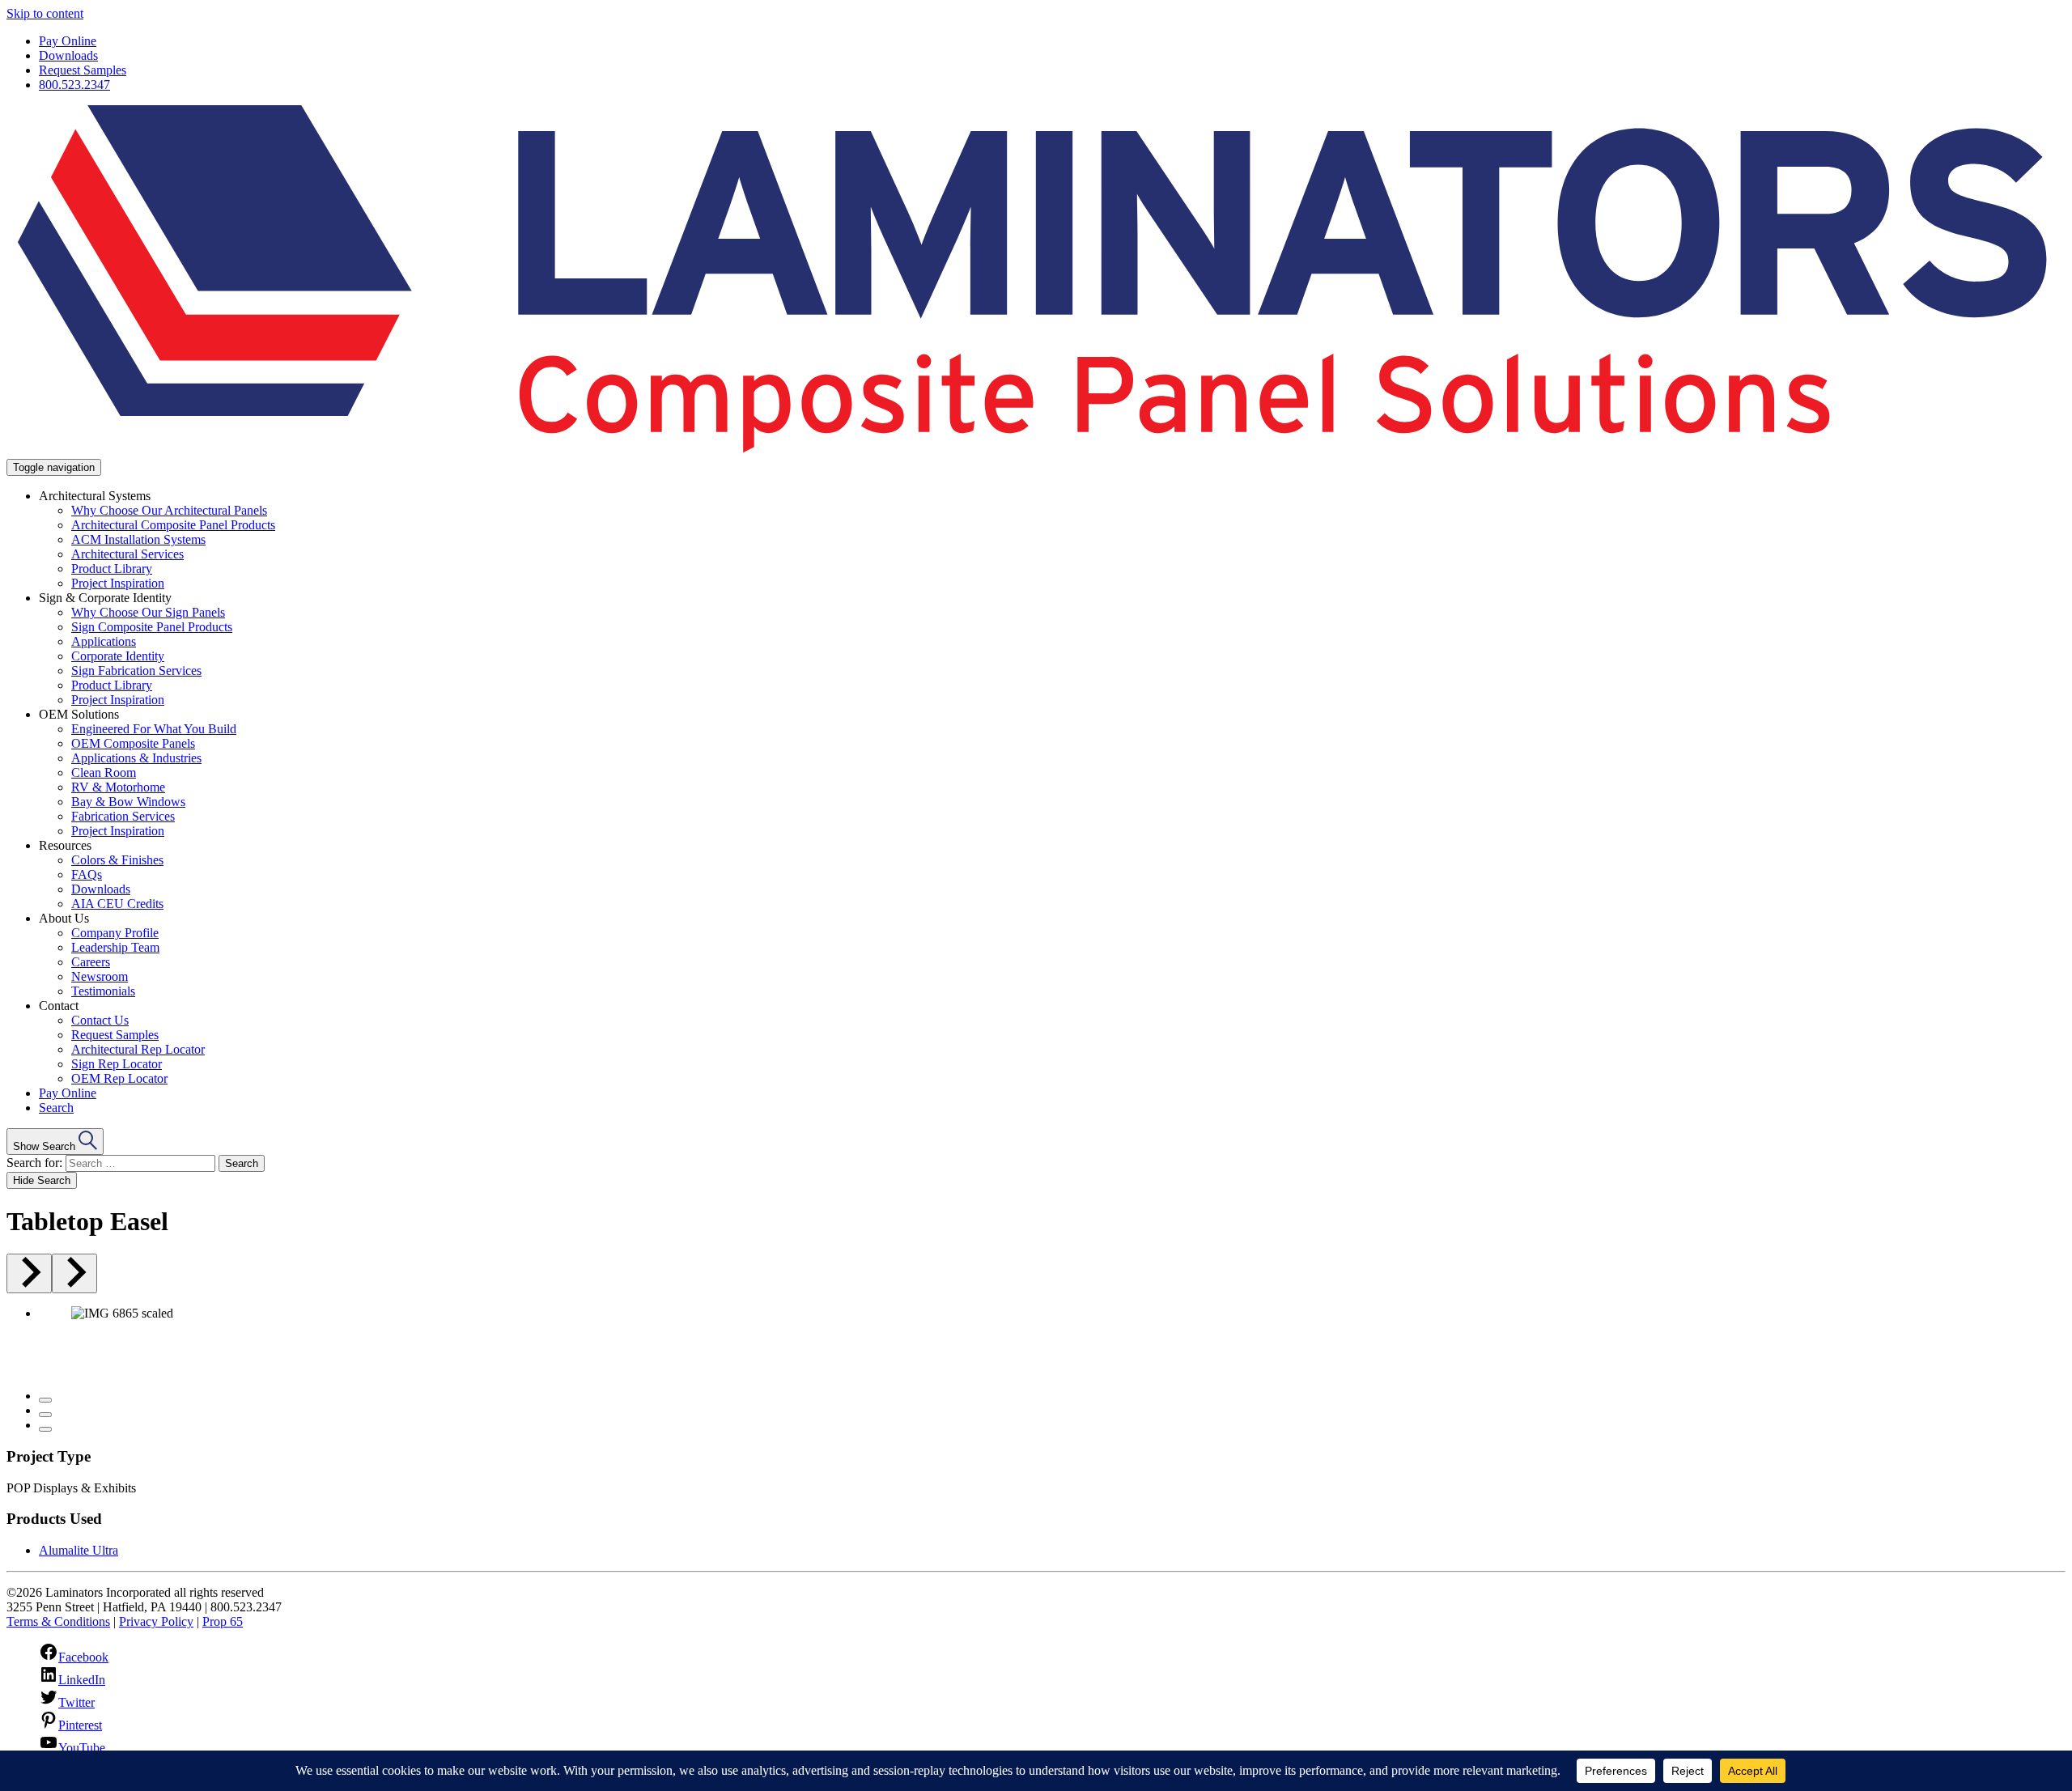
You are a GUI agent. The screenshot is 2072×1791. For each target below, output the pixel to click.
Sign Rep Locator (117, 1064)
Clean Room (104, 772)
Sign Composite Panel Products (152, 627)
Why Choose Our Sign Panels (148, 612)
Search (56, 1108)
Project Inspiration (118, 583)
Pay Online (68, 41)
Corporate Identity (118, 656)
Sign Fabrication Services (136, 671)
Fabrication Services (123, 816)
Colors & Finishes (117, 860)
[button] (55, 1142)
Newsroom (100, 976)
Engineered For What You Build (154, 729)
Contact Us (100, 1020)
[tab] (45, 1400)
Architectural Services (127, 554)
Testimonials (103, 991)
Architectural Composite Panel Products (173, 525)
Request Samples (83, 70)
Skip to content (45, 13)
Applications (104, 641)
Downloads (68, 55)
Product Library (112, 569)
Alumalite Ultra (79, 1550)
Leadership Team (115, 947)
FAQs (87, 874)
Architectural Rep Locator (138, 1049)
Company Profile (115, 933)
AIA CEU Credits (117, 904)
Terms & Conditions (58, 1621)
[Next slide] (74, 1273)
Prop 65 (223, 1621)
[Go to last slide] (29, 1273)
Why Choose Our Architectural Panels (169, 510)
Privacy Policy (156, 1621)
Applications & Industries (136, 758)
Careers (91, 962)
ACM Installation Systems (138, 539)
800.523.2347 (74, 85)
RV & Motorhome (118, 787)
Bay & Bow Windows (128, 802)
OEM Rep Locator (119, 1078)
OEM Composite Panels (133, 743)
